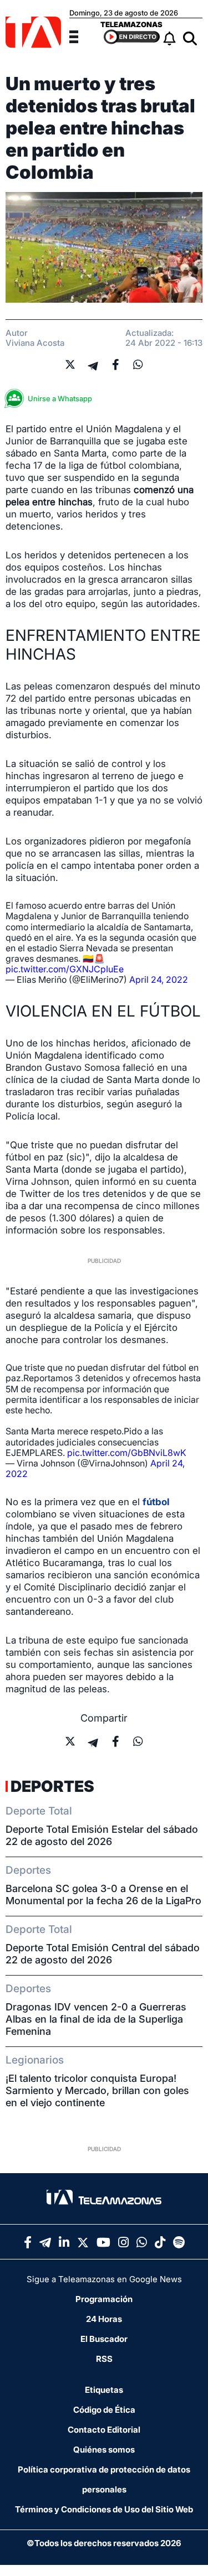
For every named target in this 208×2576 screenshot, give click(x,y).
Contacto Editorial (104, 2430)
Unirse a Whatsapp (60, 398)
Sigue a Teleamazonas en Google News (104, 2279)
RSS (104, 2359)
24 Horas (104, 2319)
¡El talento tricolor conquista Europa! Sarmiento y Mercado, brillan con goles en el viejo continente (97, 2090)
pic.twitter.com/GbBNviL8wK (127, 1453)
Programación (104, 2299)
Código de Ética (104, 2410)
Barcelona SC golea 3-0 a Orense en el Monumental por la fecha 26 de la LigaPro (103, 1895)
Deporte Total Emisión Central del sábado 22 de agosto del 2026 (103, 1954)
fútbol (156, 1502)
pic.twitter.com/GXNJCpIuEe (65, 969)
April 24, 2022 (159, 979)
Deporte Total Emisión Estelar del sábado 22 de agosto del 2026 (102, 1835)
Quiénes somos (104, 2450)
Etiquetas (104, 2390)
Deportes (52, 1786)
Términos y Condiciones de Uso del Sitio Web (104, 2509)
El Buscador (104, 2339)
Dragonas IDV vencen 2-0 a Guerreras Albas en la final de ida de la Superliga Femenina (96, 2019)
